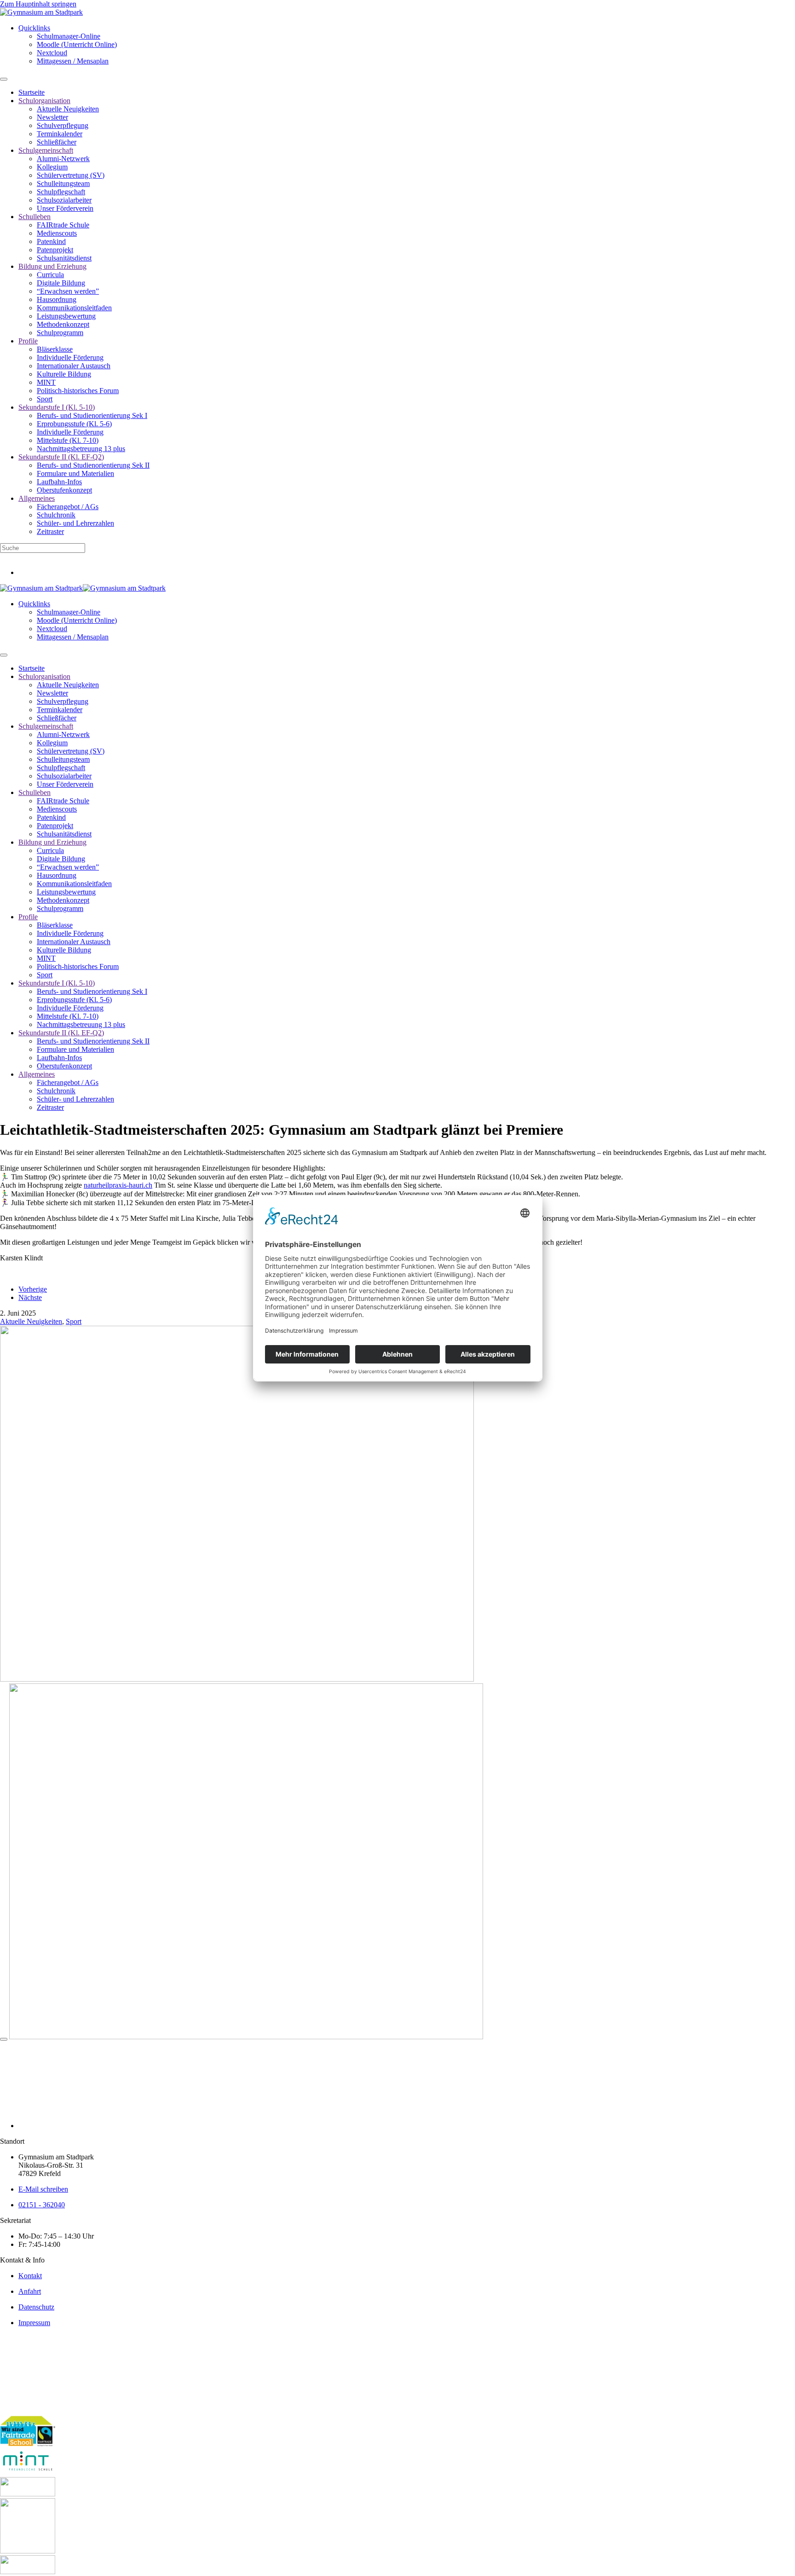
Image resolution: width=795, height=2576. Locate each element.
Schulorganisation (44, 101)
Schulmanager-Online (69, 36)
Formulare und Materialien (75, 473)
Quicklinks (34, 28)
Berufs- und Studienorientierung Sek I (92, 415)
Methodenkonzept (63, 324)
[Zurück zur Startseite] (41, 12)
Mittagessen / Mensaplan (73, 61)
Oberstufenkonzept (64, 490)
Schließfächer (57, 142)
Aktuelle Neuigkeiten (68, 109)
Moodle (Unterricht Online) (77, 44)
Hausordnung (57, 299)
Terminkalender (60, 134)
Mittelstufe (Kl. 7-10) (68, 440)
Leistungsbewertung (66, 316)
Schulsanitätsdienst (64, 258)
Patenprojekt (55, 250)
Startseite (32, 92)
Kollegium (52, 167)
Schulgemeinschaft (46, 150)
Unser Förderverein (65, 208)
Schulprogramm (60, 333)
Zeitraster (50, 531)
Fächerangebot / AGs (68, 507)
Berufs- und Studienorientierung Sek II (93, 465)
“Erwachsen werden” (68, 291)
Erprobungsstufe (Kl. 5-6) (74, 424)
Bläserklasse (55, 349)
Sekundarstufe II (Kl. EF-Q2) (61, 457)
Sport (45, 399)
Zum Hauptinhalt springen (38, 4)
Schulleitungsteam (63, 183)
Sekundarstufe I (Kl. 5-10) (57, 407)
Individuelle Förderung (70, 357)
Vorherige (33, 1289)
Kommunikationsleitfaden (74, 308)
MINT (46, 382)
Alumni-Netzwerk (63, 159)
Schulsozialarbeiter (64, 200)
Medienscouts (57, 233)
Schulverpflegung (63, 125)
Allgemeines (37, 498)
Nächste (30, 1297)
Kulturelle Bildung (64, 374)
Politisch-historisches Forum (78, 391)
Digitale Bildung (61, 283)
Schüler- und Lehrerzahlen (75, 523)
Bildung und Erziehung (52, 266)
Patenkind (51, 241)
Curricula (50, 275)
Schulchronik (56, 515)
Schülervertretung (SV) (71, 175)
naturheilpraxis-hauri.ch (118, 1185)
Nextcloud (52, 53)
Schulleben (35, 217)
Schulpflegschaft (61, 192)
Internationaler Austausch (74, 366)
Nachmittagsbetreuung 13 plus (81, 449)
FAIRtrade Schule (63, 225)
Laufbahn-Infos (59, 482)
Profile (28, 341)
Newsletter (52, 117)
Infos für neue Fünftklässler (40, 557)
